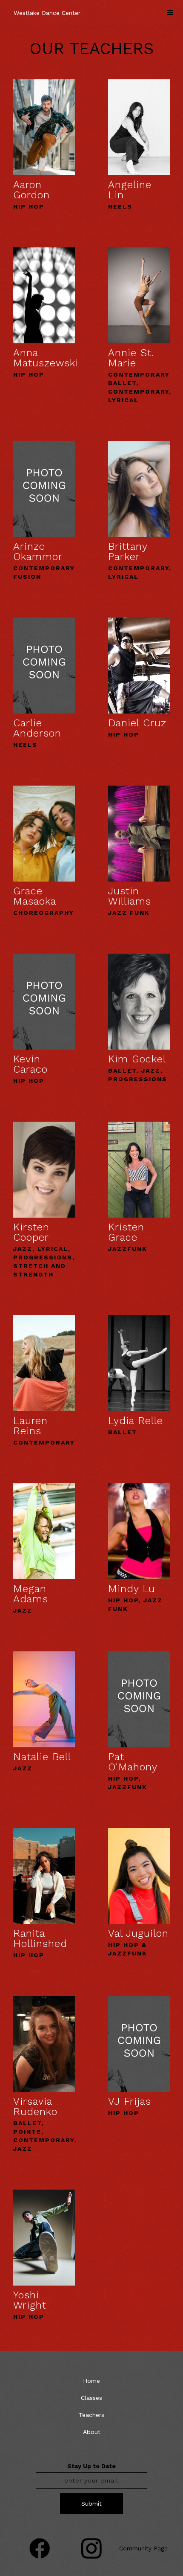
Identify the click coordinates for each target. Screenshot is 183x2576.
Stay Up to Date (91, 2466)
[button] (170, 13)
